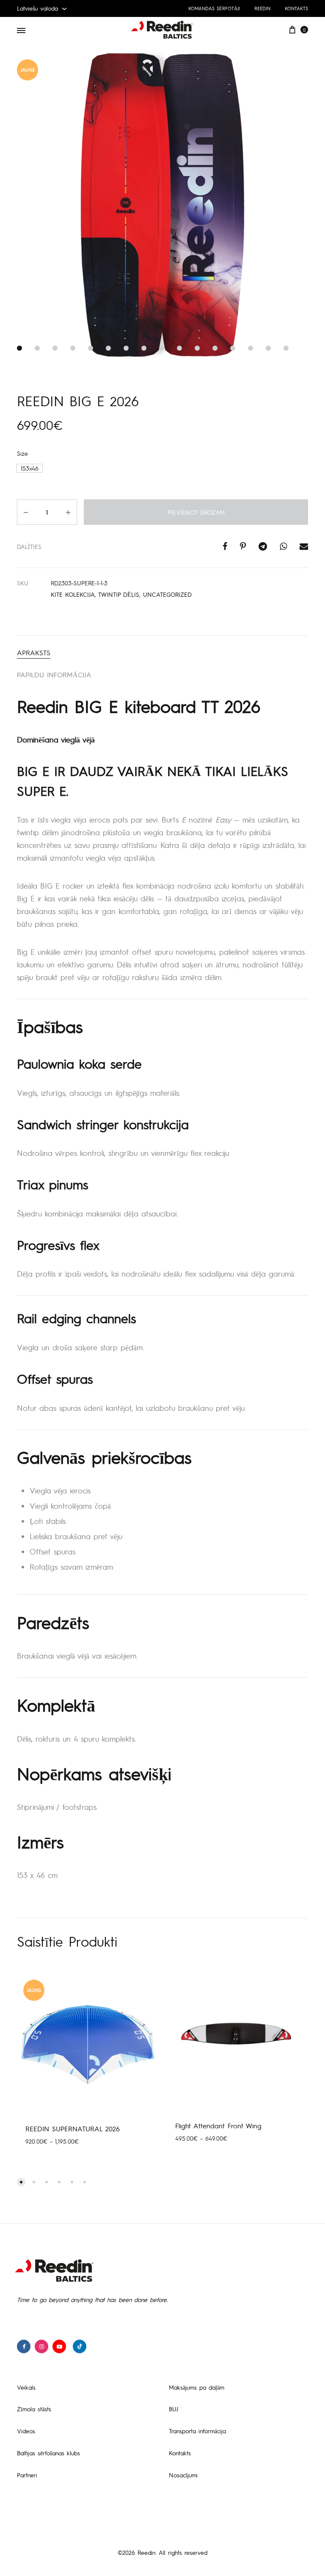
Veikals (26, 2387)
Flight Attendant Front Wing (218, 2126)
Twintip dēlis (119, 594)
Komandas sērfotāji (214, 8)
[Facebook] (24, 2346)
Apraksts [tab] (34, 652)
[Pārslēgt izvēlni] (21, 30)
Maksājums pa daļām (197, 2387)
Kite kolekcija (73, 594)
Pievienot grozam (196, 512)
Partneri (27, 2475)
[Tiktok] (80, 2346)
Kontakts (296, 8)
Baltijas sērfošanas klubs (48, 2453)
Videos (26, 2431)
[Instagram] (41, 2346)
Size (22, 453)
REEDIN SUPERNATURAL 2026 (73, 2129)
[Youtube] (59, 2346)
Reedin (262, 8)
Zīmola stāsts (34, 2409)
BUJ (174, 2409)
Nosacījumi (183, 2475)
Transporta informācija (197, 2431)
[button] (30, 468)
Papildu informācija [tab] (54, 674)
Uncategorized (167, 594)
